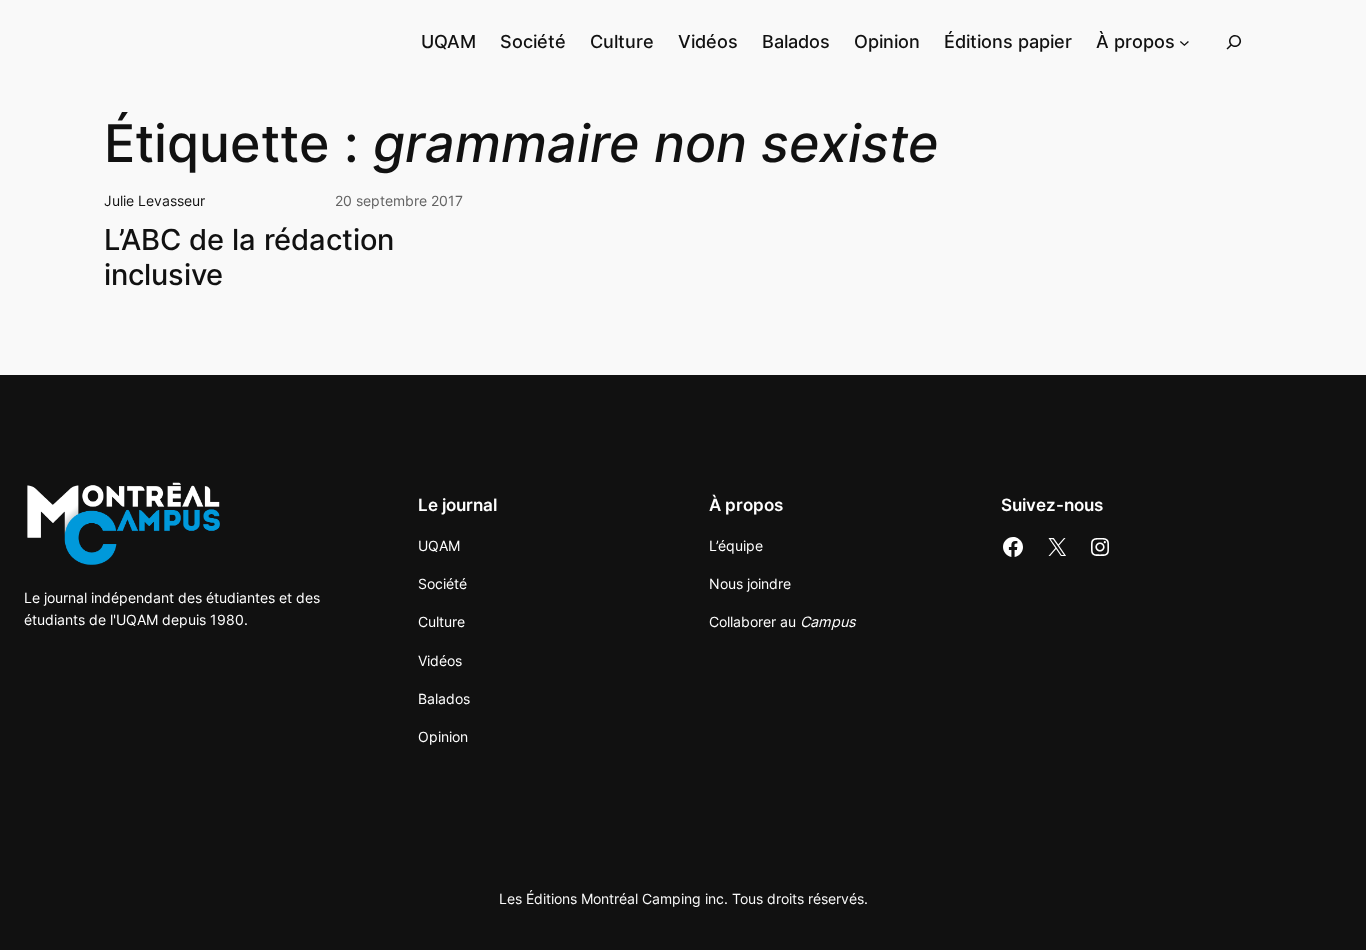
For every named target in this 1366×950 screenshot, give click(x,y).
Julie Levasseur (154, 200)
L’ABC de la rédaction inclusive (249, 257)
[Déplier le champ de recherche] (1234, 41)
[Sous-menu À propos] (1184, 41)
